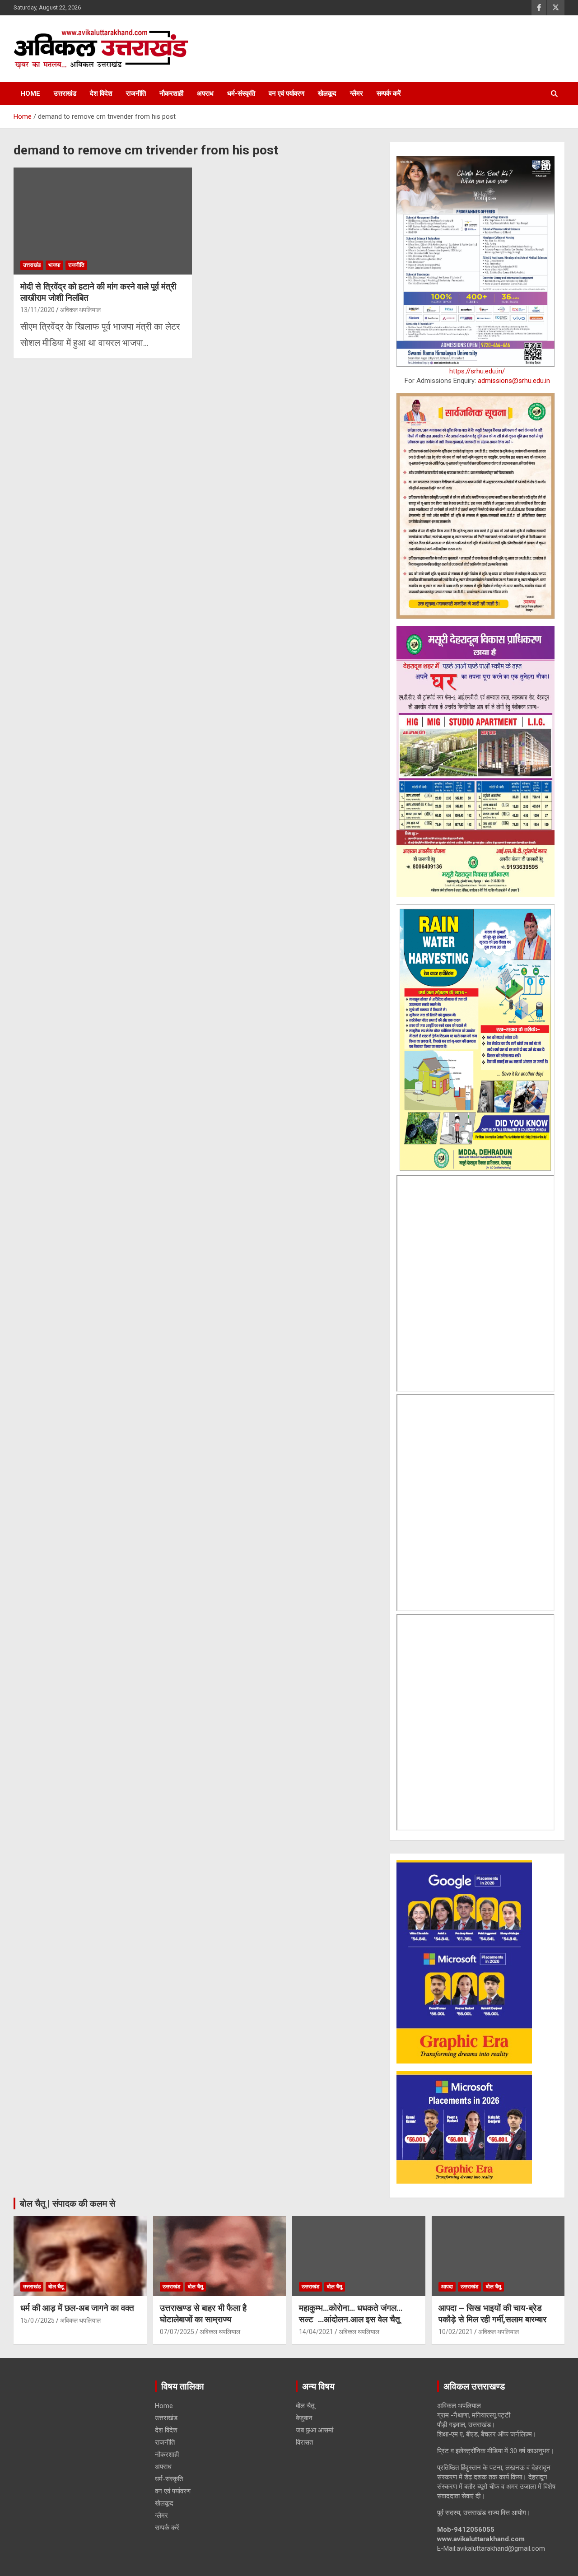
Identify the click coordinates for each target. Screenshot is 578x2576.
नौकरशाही (171, 93)
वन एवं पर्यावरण (287, 93)
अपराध (205, 93)
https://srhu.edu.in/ (477, 371)
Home (30, 93)
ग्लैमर (357, 93)
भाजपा (54, 265)
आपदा (447, 2287)
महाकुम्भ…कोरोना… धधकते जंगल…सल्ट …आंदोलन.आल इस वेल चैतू (351, 2314)
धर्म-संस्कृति (241, 93)
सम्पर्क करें (389, 93)
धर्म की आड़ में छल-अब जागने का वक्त (77, 2308)
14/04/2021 (316, 2332)
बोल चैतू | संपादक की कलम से (68, 2203)
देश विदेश (101, 93)
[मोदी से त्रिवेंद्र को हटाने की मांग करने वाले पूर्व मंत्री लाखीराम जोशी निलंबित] (103, 221)
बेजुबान (304, 2418)
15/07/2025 (37, 2320)
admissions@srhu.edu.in (514, 381)
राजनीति (136, 93)
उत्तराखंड (65, 93)
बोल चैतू (56, 2287)
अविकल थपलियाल (80, 310)
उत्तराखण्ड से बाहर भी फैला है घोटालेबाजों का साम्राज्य (203, 2314)
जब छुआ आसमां (315, 2430)
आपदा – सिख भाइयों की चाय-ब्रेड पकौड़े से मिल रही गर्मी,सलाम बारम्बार (492, 2314)
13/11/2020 (37, 310)
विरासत (304, 2442)
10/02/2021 (456, 2332)
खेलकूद (327, 93)
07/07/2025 (177, 2332)
